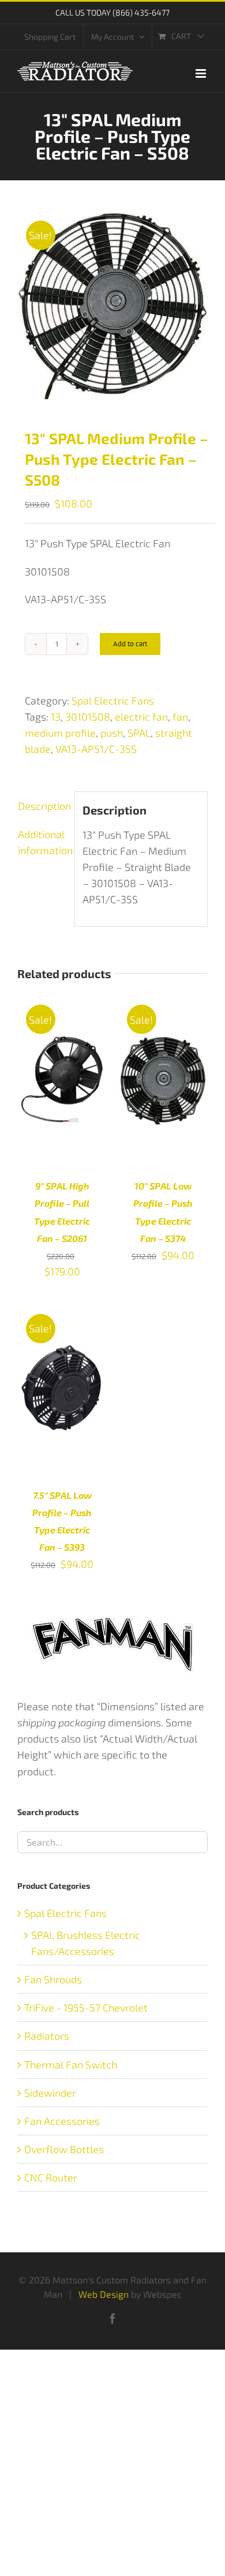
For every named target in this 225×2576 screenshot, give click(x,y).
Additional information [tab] (42, 842)
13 (56, 717)
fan (180, 717)
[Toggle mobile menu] (202, 73)
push (112, 733)
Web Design (104, 2294)
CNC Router (51, 2177)
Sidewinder (50, 2093)
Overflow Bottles (64, 2149)
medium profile (60, 733)
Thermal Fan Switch (71, 2064)
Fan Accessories (62, 2121)
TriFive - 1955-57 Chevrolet (86, 2007)
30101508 (88, 717)
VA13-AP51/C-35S (96, 749)
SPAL (139, 733)
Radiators (47, 2036)
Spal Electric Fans (113, 700)
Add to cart (130, 644)
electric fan (141, 717)
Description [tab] (42, 806)
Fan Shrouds (53, 1979)
